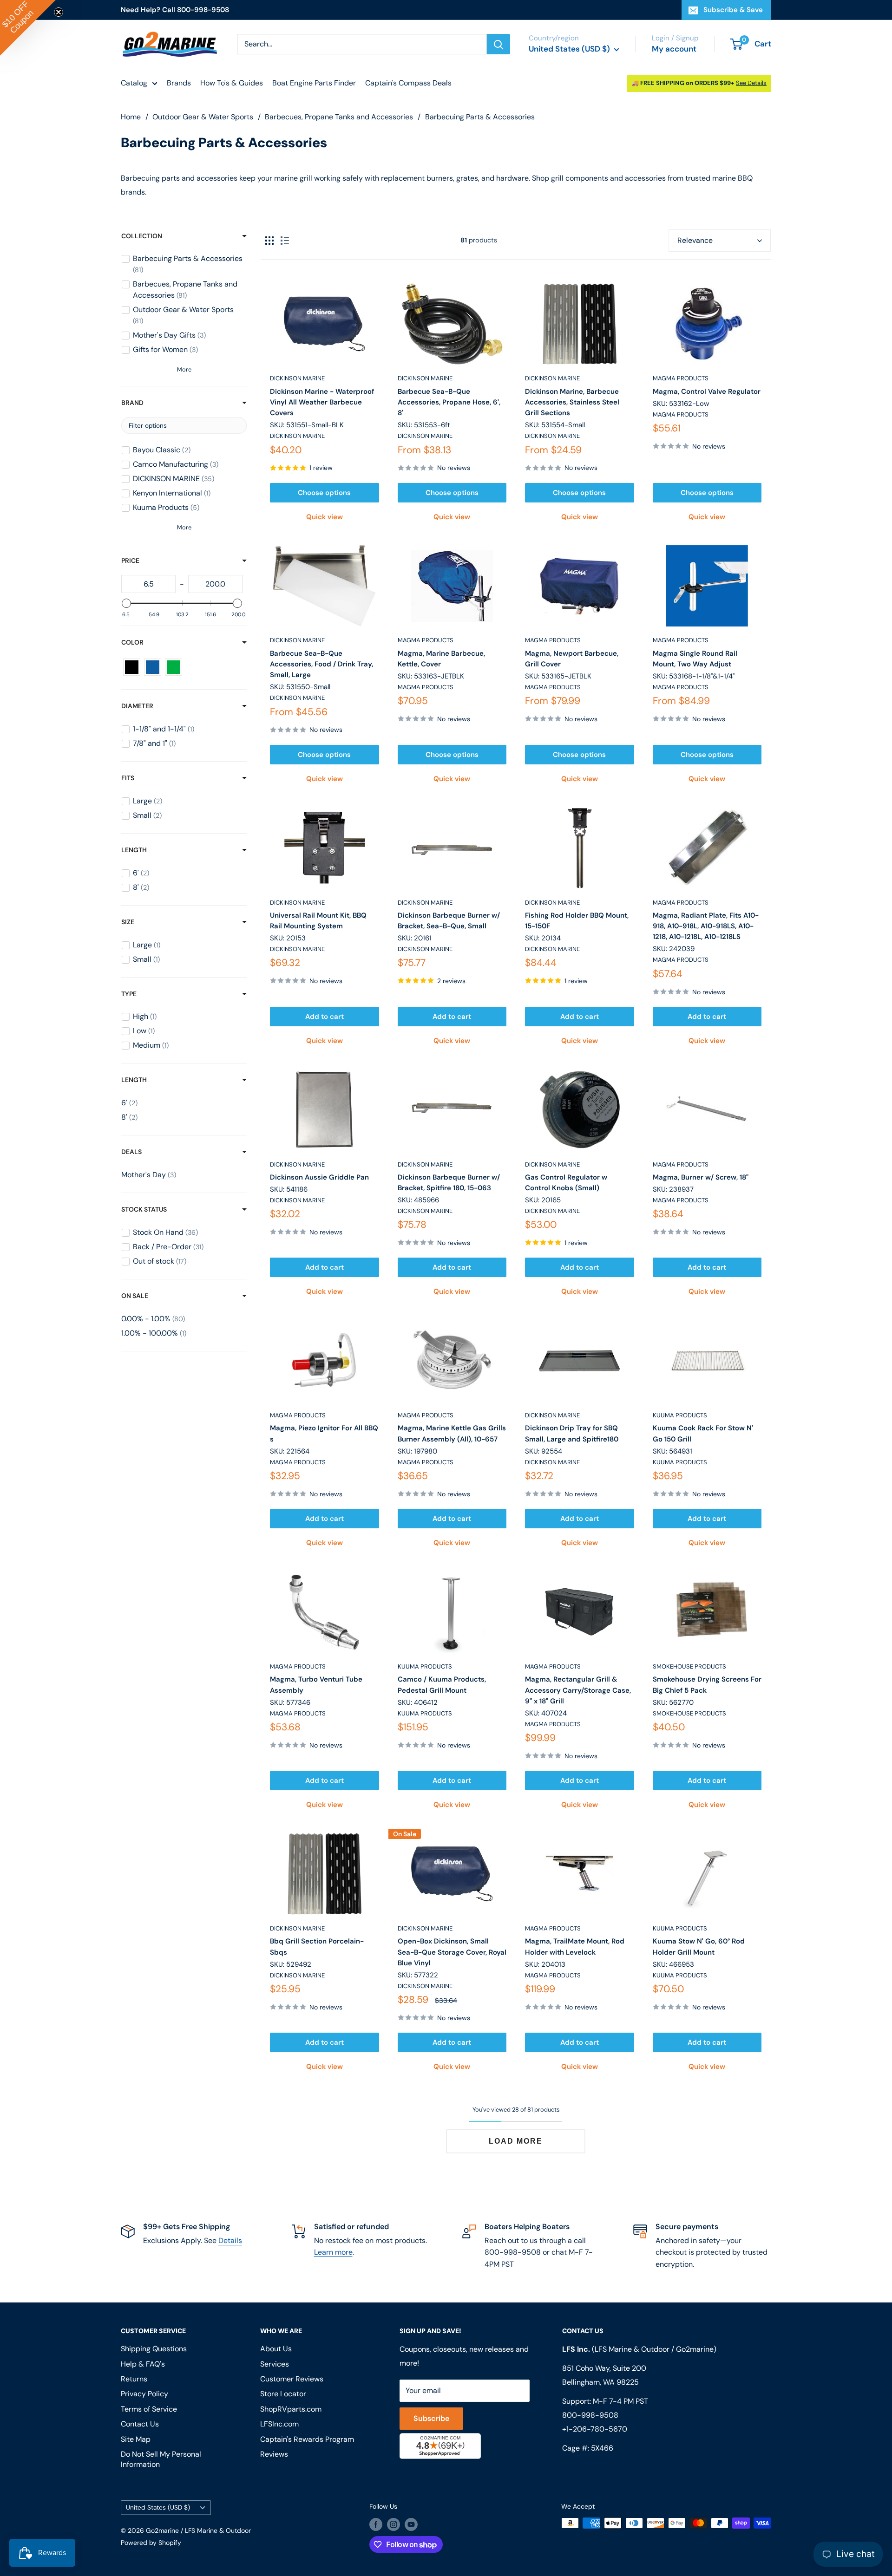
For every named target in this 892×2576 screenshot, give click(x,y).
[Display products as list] (285, 241)
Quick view (325, 517)
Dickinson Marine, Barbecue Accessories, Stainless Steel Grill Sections (572, 402)
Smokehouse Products (689, 1666)
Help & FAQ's (143, 2364)
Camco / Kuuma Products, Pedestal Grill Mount (442, 1685)
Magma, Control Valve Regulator (707, 391)
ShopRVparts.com (291, 2409)
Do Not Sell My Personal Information (161, 2459)
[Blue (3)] (153, 667)
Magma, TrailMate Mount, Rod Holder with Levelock (575, 1947)
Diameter (137, 706)
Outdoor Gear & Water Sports (203, 117)
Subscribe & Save (733, 10)
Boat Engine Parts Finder (314, 83)
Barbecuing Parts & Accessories (480, 117)
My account (674, 49)
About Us (276, 2349)
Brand (132, 403)
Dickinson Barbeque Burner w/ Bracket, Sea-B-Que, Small (449, 921)
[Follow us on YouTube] (411, 2524)
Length (134, 850)
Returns (134, 2379)
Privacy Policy (144, 2394)
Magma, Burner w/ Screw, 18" (701, 1177)
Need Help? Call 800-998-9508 (175, 10)
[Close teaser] (59, 12)
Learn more (333, 2252)
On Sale (135, 1296)
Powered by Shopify (151, 2543)
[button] (28, 28)
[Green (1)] (174, 667)
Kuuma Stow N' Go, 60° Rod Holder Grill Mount (699, 1947)
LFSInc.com (279, 2424)
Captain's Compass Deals (408, 83)
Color (132, 642)
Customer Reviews (292, 2379)
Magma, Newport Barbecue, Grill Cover (572, 659)
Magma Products (681, 378)
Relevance (695, 240)
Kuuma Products (680, 1415)
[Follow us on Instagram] (394, 2524)
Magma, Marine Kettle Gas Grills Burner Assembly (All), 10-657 (452, 1433)
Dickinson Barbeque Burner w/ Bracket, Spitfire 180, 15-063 (449, 1183)
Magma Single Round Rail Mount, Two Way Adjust (695, 659)
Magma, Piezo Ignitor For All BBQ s (324, 1433)
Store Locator (283, 2394)
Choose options (324, 493)
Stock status (144, 1209)
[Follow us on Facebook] (376, 2524)
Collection (142, 236)
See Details (751, 83)
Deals (131, 1152)
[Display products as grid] (269, 241)
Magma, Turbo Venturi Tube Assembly (316, 1685)
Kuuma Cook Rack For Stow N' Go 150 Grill (703, 1433)
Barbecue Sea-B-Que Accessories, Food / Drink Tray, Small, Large (321, 664)
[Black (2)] (132, 667)
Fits (128, 778)
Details (230, 2240)
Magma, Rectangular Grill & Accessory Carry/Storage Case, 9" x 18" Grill (578, 1690)
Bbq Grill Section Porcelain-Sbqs (317, 1947)
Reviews (274, 2454)
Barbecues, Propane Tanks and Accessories (339, 117)
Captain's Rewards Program (307, 2439)
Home (131, 117)
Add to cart (325, 1017)
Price (130, 561)
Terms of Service (149, 2409)
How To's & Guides (232, 83)
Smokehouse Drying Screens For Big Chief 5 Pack (707, 1685)
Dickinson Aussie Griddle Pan (319, 1177)
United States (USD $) (158, 2508)
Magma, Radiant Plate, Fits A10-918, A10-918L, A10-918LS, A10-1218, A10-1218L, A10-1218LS (706, 926)
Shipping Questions (154, 2349)
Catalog (134, 83)
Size (128, 922)
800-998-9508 (590, 2415)
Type (129, 994)
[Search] (498, 44)
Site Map (136, 2439)
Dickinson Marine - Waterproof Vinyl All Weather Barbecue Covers (322, 402)
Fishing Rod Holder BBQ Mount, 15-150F (577, 921)
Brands (179, 83)
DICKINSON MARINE (297, 378)
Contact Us (140, 2424)
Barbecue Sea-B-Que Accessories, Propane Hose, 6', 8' (449, 402)
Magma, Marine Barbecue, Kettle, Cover (441, 659)
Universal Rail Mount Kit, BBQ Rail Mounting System (318, 921)
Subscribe (431, 2418)
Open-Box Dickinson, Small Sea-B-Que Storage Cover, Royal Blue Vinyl (452, 1952)
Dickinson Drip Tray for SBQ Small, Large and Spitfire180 (572, 1433)
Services (275, 2364)
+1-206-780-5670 (595, 2429)
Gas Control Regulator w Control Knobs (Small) (566, 1183)
